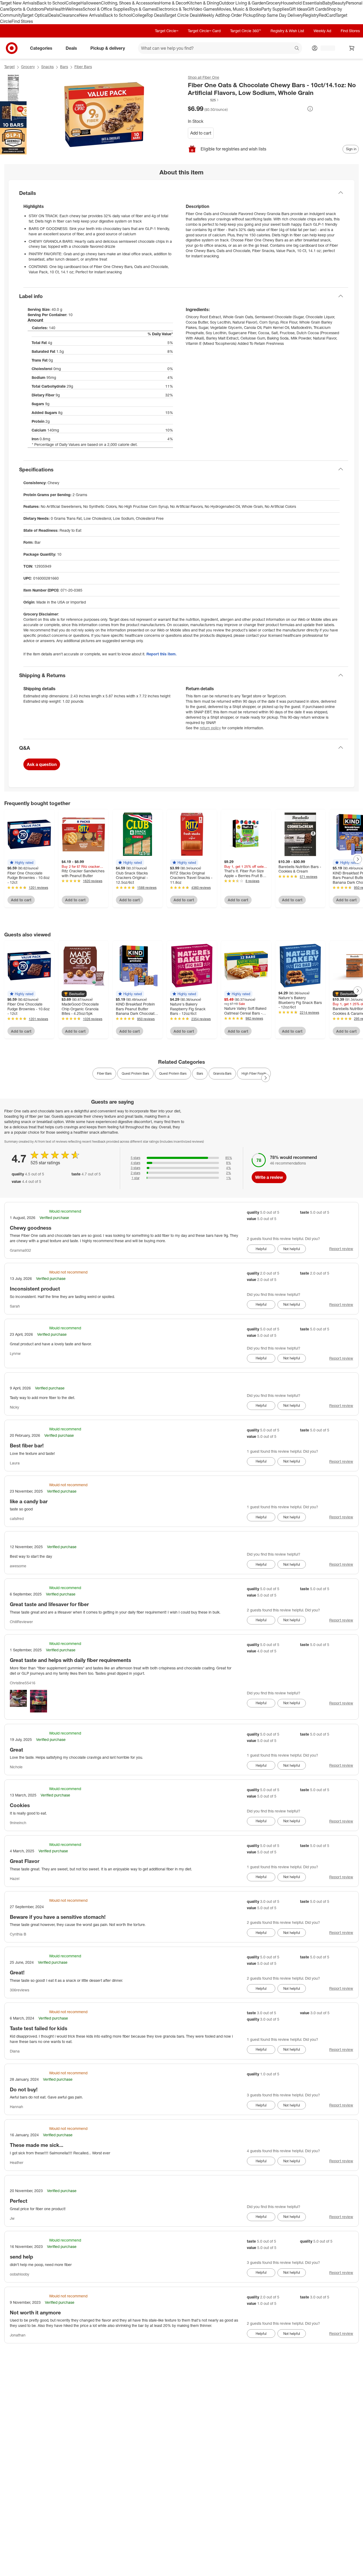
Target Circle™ (167, 31)
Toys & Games (143, 9)
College (73, 3)
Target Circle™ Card (204, 31)
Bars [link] (200, 1073)
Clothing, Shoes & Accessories (130, 3)
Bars (64, 67)
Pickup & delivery (108, 48)
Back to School (51, 3)
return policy (210, 728)
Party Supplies (275, 9)
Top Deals (155, 15)
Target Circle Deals (182, 15)
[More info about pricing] (310, 109)
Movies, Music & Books (239, 9)
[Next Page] (358, 859)
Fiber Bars (83, 67)
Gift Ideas (298, 9)
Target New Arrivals (18, 3)
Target (9, 67)
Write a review (269, 1177)
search (297, 49)
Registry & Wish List (287, 31)
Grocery (273, 3)
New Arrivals (91, 15)
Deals (54, 15)
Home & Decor (173, 3)
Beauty (339, 3)
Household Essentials (302, 3)
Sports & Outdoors (27, 9)
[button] (204, 100)
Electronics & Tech (174, 9)
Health (59, 9)
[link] (204, 100)
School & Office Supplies (106, 9)
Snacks (47, 67)
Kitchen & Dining (203, 3)
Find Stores (22, 21)
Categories (41, 48)
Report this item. (162, 654)
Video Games (204, 9)
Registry (311, 15)
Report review (341, 1249)
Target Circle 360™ (246, 31)
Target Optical (35, 15)
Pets (48, 9)
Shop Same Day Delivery (279, 15)
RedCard (327, 15)
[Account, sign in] (325, 48)
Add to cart (201, 133)
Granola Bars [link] (222, 1073)
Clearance (69, 15)
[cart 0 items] (352, 48)
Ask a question (42, 764)
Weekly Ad (210, 15)
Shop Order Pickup (238, 15)
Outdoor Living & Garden (242, 3)
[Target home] (12, 48)
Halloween (91, 3)
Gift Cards (317, 9)
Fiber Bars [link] (104, 1073)
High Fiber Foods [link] (254, 1073)
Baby (327, 3)
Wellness (74, 9)
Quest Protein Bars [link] (135, 1073)
